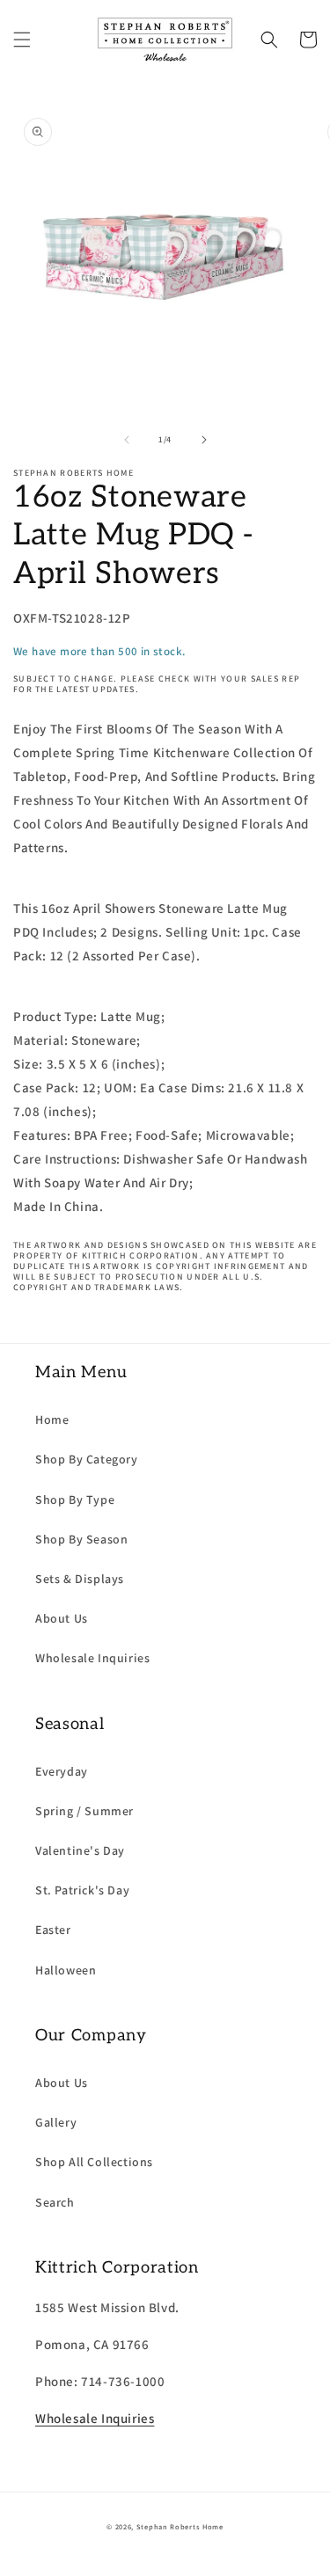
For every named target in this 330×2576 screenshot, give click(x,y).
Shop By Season (81, 1539)
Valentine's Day (80, 1850)
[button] (22, 40)
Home (52, 1419)
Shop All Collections (94, 2162)
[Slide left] (127, 440)
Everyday (62, 1771)
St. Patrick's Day (82, 1890)
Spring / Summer (84, 1811)
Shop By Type (75, 1500)
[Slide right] (204, 440)
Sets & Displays (80, 1579)
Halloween (66, 1970)
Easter (53, 1930)
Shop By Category (87, 1459)
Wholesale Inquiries (92, 1658)
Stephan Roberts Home (180, 2526)
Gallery (56, 2122)
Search (55, 2202)
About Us (62, 1618)
